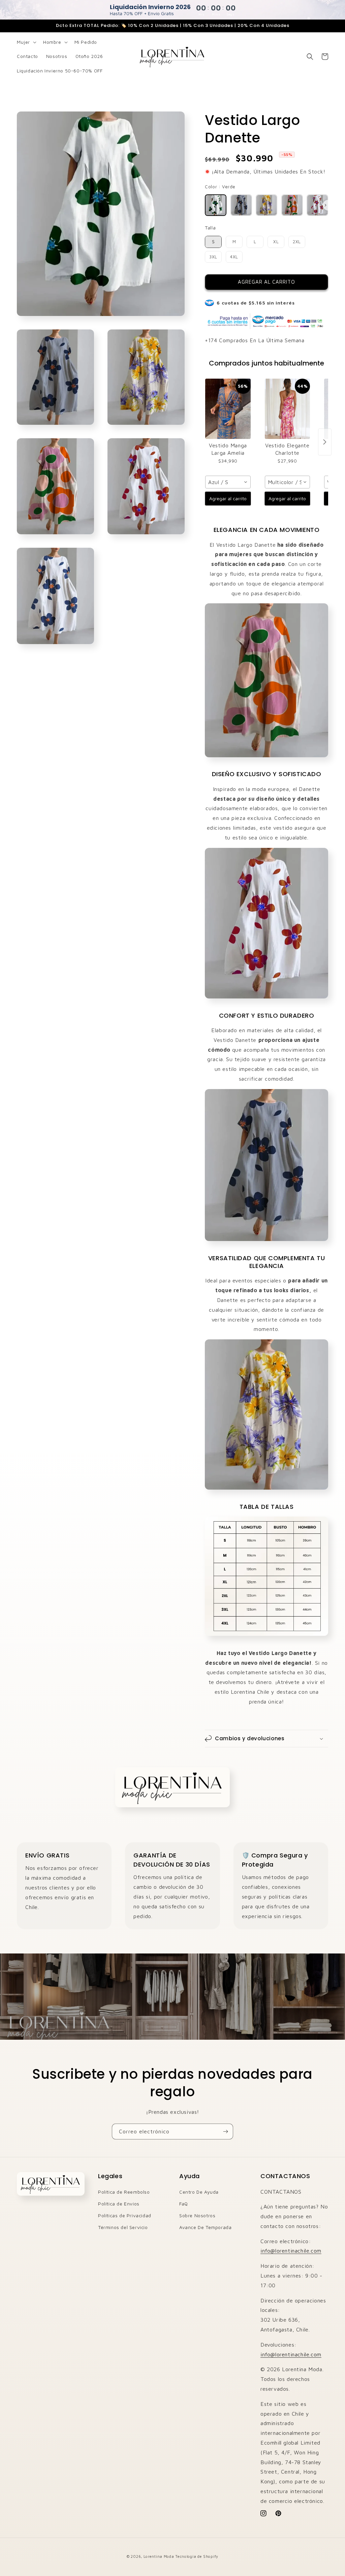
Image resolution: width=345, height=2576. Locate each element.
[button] (26, 42)
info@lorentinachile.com (291, 2251)
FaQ (184, 2204)
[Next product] (325, 442)
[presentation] (325, 205)
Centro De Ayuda (199, 2192)
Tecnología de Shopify (197, 2556)
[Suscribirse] (225, 2132)
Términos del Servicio (123, 2227)
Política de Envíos (119, 2204)
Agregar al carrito (228, 498)
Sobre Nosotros (197, 2215)
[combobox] (228, 482)
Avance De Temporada (205, 2227)
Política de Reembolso (124, 2192)
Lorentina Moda (159, 2556)
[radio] (216, 205)
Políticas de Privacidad (125, 2215)
